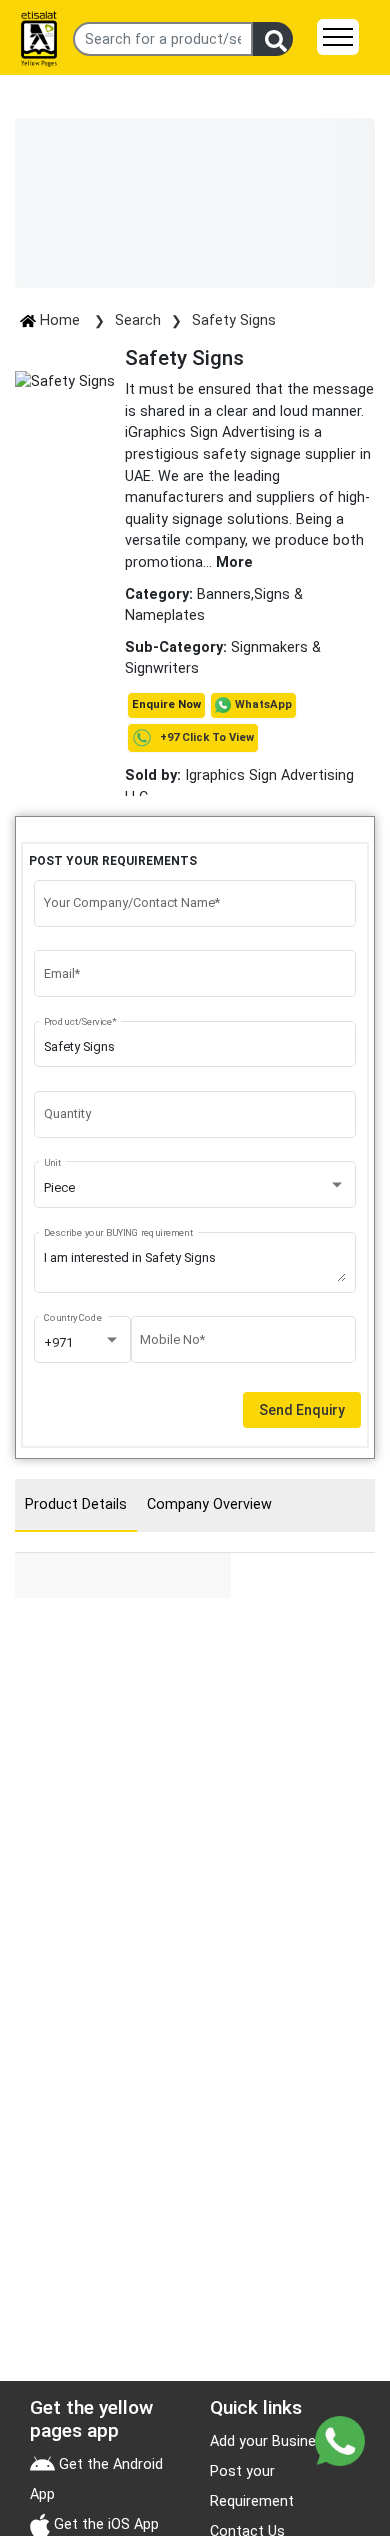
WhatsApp (263, 704)
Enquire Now (166, 704)
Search (138, 320)
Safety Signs (234, 320)
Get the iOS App (104, 2524)
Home (60, 320)
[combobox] (195, 1188)
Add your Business (271, 2441)
